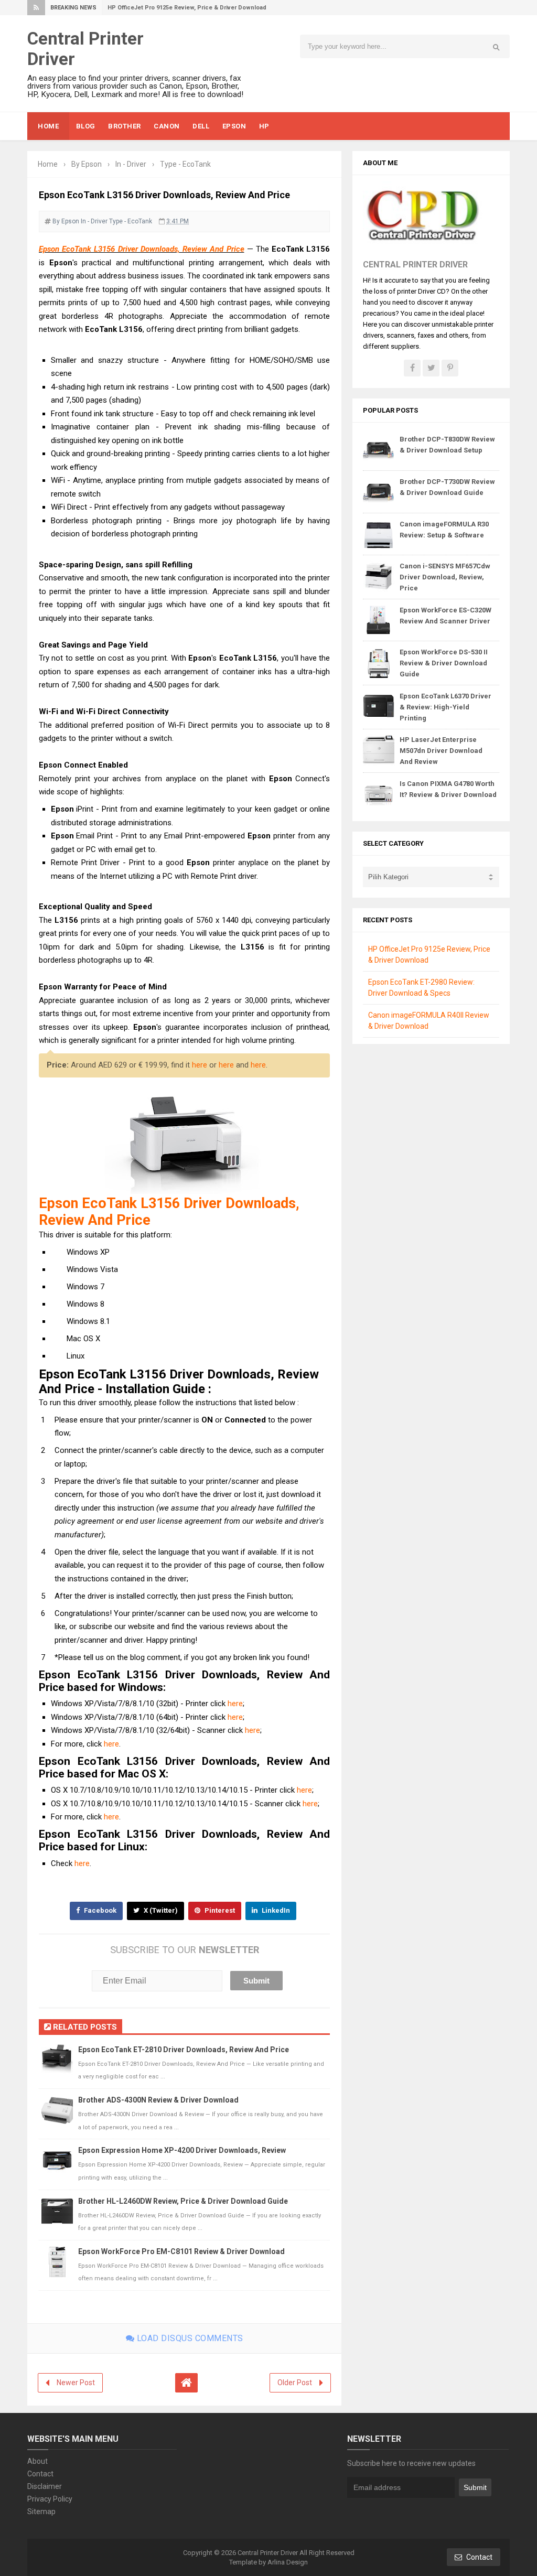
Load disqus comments (189, 2338)
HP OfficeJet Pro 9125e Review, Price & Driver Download (187, 8)
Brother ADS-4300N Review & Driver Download (158, 2100)
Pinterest (219, 1910)
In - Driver (94, 221)
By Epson (66, 221)
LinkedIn (275, 1910)
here (200, 1065)
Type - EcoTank (131, 221)
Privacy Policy (50, 2499)
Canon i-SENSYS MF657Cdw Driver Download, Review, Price (445, 577)
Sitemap (41, 2512)
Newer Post (76, 2383)
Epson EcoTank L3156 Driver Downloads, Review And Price (142, 249)
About (37, 2461)
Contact (40, 2474)
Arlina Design (288, 2562)
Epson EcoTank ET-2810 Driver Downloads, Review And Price (184, 2050)
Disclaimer (45, 2486)
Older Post (295, 2383)
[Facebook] (412, 368)
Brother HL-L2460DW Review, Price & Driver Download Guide (183, 2201)
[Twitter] (431, 368)
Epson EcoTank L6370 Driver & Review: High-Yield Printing (445, 707)
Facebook (99, 1910)
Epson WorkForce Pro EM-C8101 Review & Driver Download (181, 2251)
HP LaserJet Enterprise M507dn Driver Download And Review (441, 751)
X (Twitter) (160, 1910)
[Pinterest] (450, 368)
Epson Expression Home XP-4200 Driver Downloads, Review (182, 2150)
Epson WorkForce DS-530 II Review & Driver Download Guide (444, 663)
